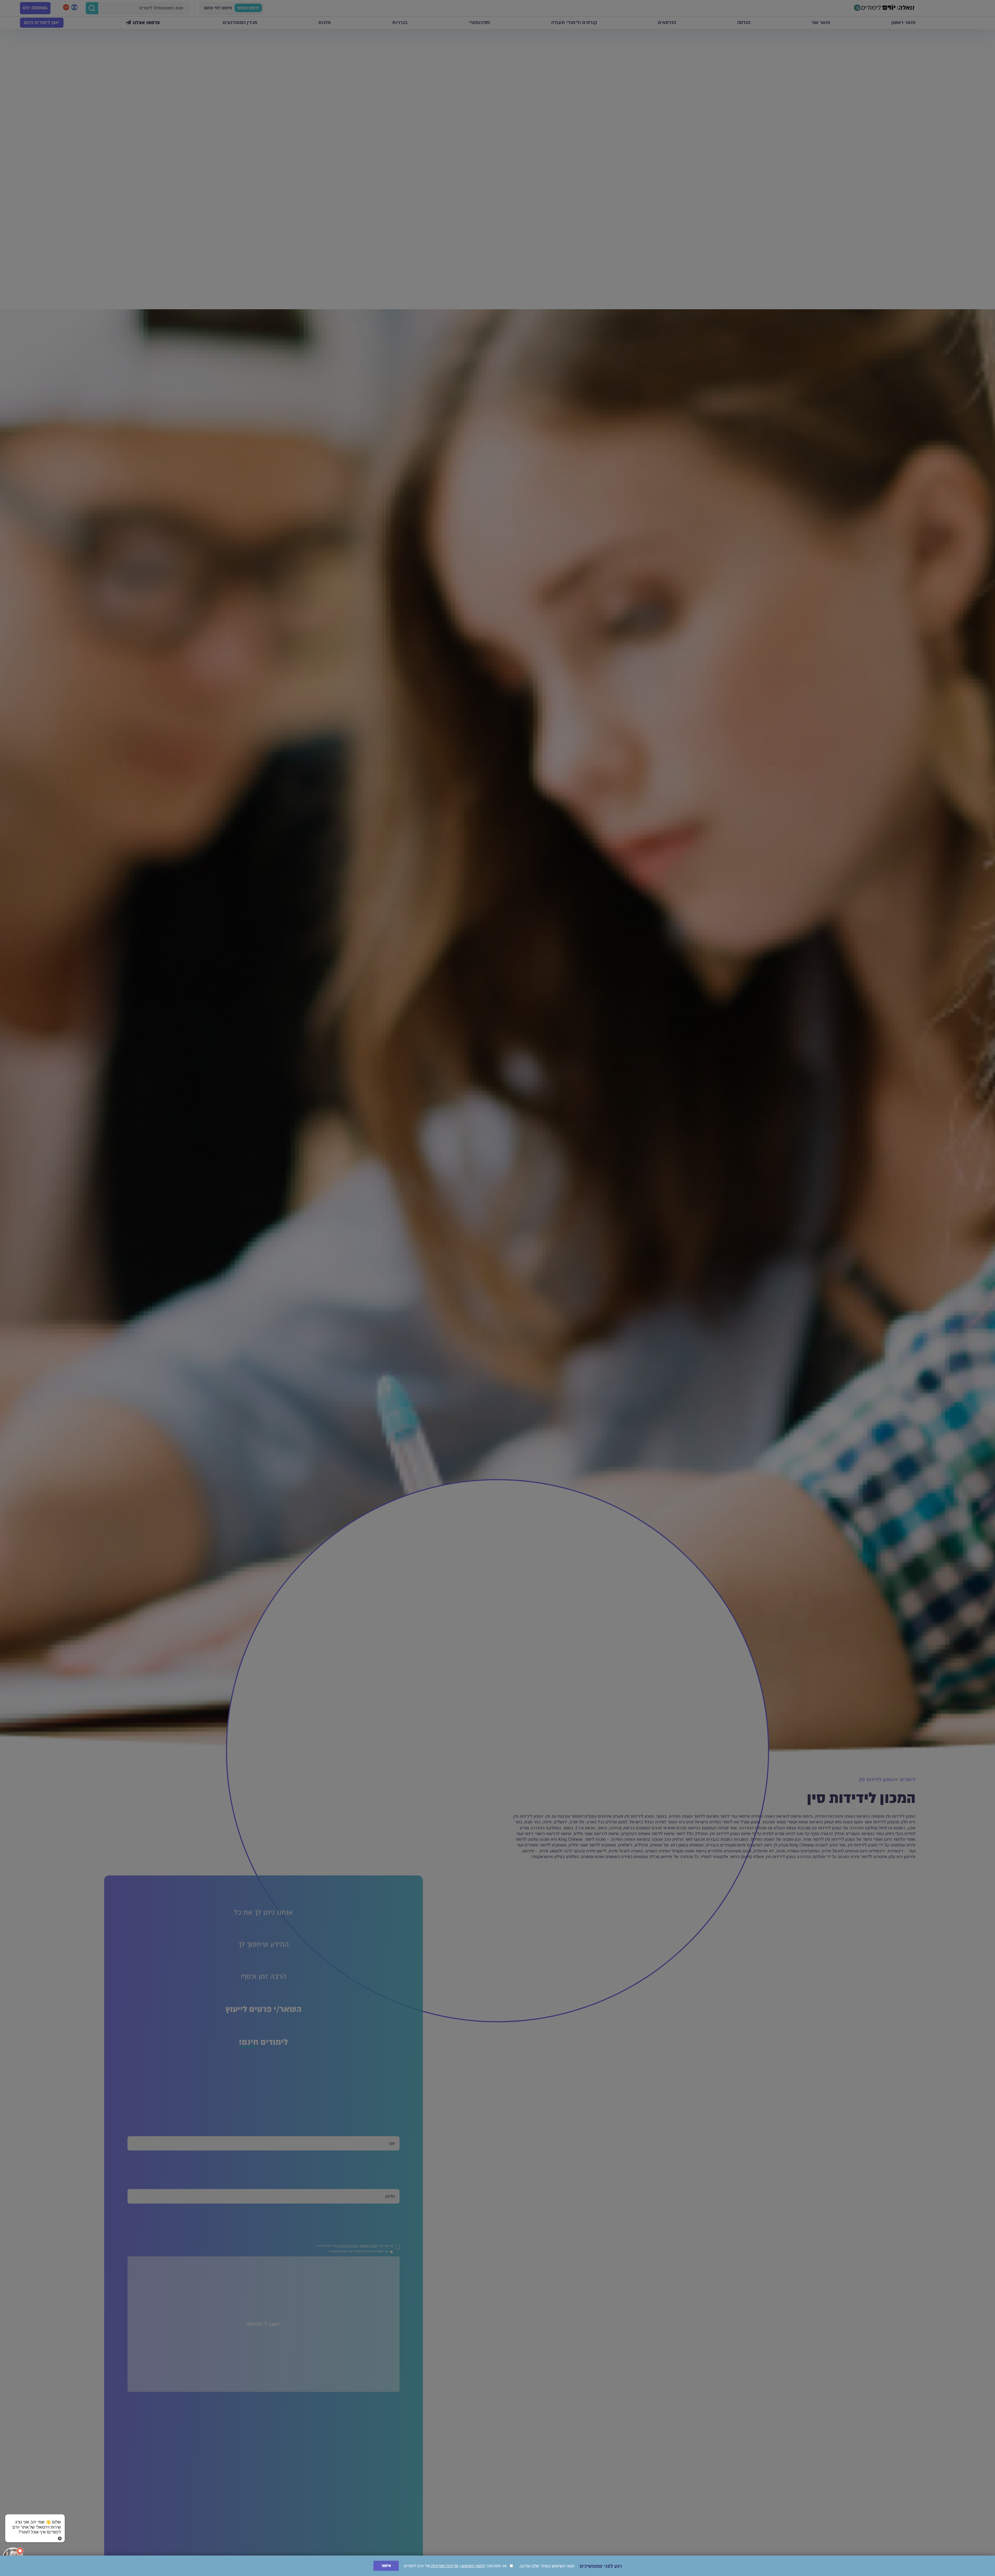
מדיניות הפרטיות (444, 2566)
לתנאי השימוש (473, 2566)
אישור (386, 2566)
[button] (35, 2522)
